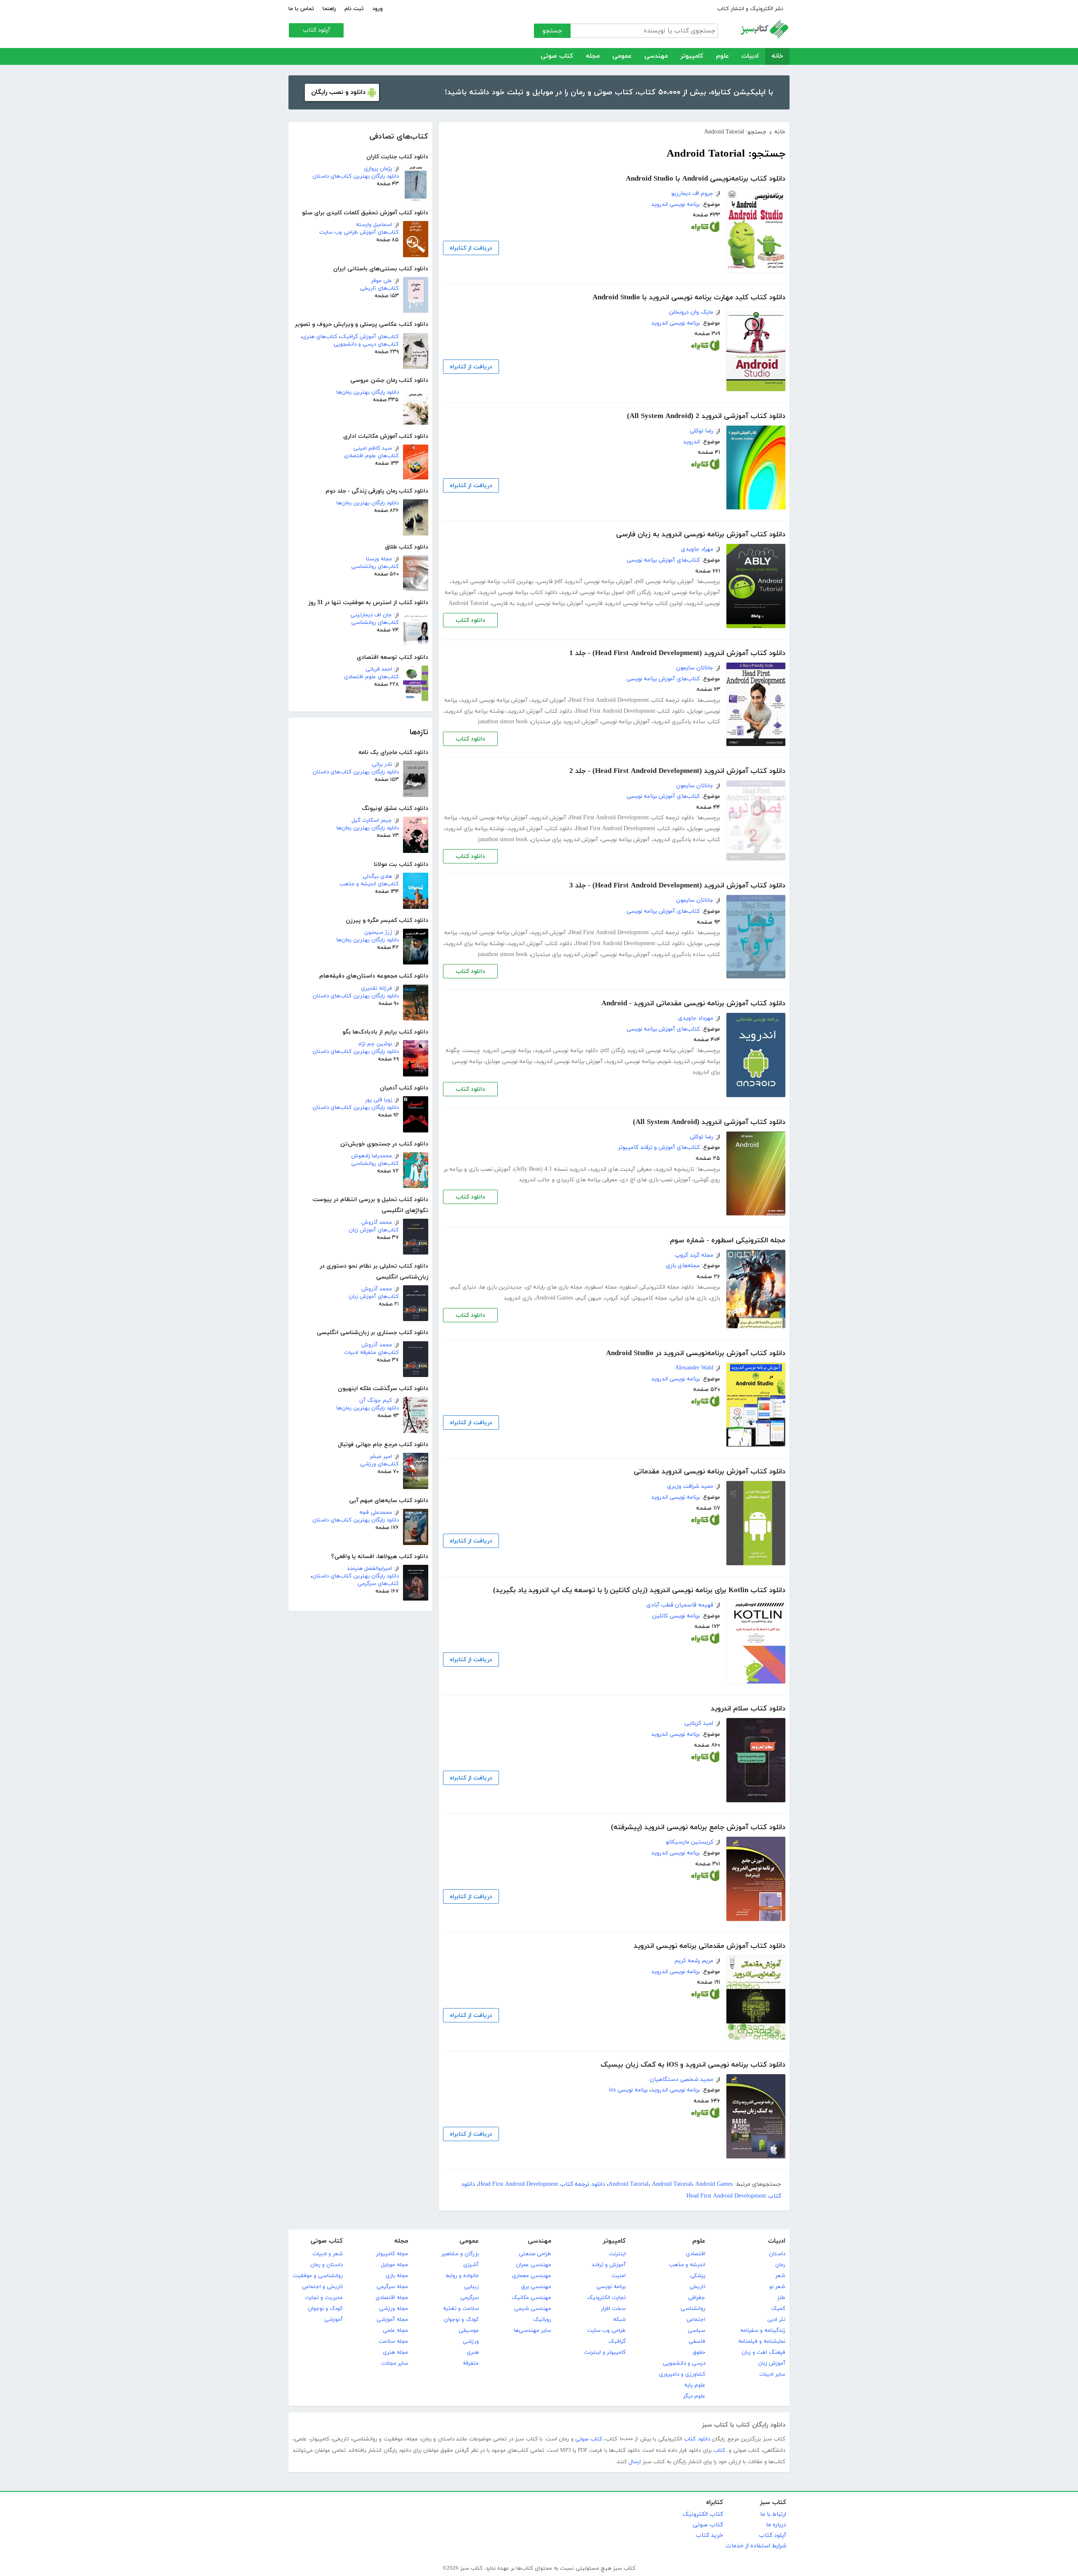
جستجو (552, 31)
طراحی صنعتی (535, 2254)
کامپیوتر (692, 56)
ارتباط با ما (773, 2514)
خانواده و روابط (462, 2276)
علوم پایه (695, 2385)
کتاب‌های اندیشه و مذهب (369, 884)
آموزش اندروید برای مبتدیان (564, 722)
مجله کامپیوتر (650, 1298)
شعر (780, 2276)
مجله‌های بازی (683, 1266)
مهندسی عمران (534, 2265)
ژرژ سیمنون (378, 932)
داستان (777, 2254)
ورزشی (471, 2342)
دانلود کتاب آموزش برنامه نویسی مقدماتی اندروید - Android (693, 1004)
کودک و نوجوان (461, 2320)
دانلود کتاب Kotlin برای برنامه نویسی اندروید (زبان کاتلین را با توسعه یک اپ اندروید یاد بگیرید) (639, 1590)
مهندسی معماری (532, 2276)
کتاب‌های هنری (320, 337)
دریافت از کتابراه (471, 248)
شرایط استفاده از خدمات (756, 2546)
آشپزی (471, 2265)
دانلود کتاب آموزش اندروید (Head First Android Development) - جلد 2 (677, 771)
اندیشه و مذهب (687, 2265)
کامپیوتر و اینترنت (605, 2352)
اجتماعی (696, 2320)
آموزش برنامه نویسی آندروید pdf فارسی (585, 582)
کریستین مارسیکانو (690, 1842)
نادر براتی (382, 765)
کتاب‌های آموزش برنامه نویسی (663, 560)
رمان (780, 2265)
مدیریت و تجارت (324, 2298)
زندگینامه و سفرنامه (763, 2331)
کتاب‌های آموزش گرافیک (370, 337)
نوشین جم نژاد (375, 1044)
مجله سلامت (393, 2342)
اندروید (691, 442)
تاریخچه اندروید (675, 1169)
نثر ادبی (776, 2320)
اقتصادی (696, 2254)
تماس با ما (301, 9)
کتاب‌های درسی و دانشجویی (366, 344)
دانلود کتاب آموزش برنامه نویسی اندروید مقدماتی (710, 1472)
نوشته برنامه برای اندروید (475, 711)
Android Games (554, 1298)
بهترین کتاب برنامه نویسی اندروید (492, 582)
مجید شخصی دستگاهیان (682, 2079)
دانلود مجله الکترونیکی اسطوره (657, 1287)
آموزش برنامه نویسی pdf (665, 582)
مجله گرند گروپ (694, 1255)
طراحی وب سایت (606, 2331)
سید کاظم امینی (373, 448)
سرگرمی (470, 2298)
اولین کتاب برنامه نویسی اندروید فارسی (635, 603)
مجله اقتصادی (392, 2298)
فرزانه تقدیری (376, 988)
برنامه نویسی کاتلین (676, 1616)
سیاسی (696, 2331)
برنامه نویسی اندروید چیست (497, 1051)
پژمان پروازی (378, 169)
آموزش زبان (772, 2363)
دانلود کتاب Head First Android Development (630, 711)
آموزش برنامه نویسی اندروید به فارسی (538, 603)
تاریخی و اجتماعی (322, 2287)
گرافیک (617, 2342)
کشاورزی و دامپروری (682, 2374)
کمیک (778, 2309)
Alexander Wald (694, 1368)
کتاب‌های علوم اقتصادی (371, 456)
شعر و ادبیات (328, 2254)
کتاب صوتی (557, 56)
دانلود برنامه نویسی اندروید (566, 1051)
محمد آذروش (377, 1223)
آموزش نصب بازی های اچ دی (656, 1180)
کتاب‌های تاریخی (379, 288)
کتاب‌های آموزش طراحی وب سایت (359, 232)
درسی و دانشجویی (684, 2363)
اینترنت (617, 2254)
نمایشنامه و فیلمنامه (762, 2342)
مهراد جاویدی (697, 549)
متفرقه (471, 2363)
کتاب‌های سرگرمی (378, 1584)
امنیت (619, 2276)
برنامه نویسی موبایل (509, 1062)
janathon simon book (503, 722)
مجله (593, 56)
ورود (378, 9)
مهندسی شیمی (533, 2309)
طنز (781, 2298)
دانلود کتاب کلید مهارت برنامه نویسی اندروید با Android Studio (689, 298)
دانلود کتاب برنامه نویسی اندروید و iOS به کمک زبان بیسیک (693, 2065)
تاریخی (697, 2287)
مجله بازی (397, 2276)
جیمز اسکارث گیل (372, 820)
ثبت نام (354, 9)
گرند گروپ (617, 1298)
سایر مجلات (395, 2363)
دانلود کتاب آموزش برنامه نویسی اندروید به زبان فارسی (701, 535)
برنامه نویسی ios (628, 2090)
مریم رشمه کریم (694, 1961)
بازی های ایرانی (688, 1298)
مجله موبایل (395, 2265)
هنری (473, 2352)
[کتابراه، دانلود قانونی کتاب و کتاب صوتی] (705, 229)
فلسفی (697, 2342)
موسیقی (469, 2331)
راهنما (329, 9)
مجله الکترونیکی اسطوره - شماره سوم (728, 1241)
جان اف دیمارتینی (371, 615)
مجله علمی (395, 2331)
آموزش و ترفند (609, 2265)
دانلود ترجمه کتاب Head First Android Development (632, 700)
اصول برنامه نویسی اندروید (592, 593)
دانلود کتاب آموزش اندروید (540, 711)
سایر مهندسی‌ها (532, 2331)
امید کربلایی (699, 1723)
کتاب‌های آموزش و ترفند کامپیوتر (659, 1147)
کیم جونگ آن (376, 1401)
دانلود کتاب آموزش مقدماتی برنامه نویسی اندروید (710, 1946)
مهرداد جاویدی (696, 1018)
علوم (722, 56)
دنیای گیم (464, 1287)
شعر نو (777, 2287)
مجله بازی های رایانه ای (554, 1287)
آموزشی (334, 2320)
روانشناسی (693, 2309)
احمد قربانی (379, 669)
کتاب (719, 2451)
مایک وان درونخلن (691, 312)
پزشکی (698, 2276)
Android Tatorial (468, 603)
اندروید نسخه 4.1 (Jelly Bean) (550, 1169)
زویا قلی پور (379, 1100)
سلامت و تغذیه (461, 2309)
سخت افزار (613, 2309)
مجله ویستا (379, 559)
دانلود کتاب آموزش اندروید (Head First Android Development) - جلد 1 (677, 653)
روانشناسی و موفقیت (318, 2276)
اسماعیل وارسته (374, 225)
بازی (715, 1298)
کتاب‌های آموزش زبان (374, 1230)
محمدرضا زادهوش (372, 1156)
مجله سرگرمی (392, 2287)
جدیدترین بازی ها (501, 1287)
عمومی (622, 56)
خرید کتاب (709, 2535)
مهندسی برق (536, 2287)
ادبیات (750, 56)
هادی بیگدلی (377, 876)
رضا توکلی (702, 431)
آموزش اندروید (548, 700)
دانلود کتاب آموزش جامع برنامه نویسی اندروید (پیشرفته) (698, 1827)
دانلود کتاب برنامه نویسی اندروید (518, 593)
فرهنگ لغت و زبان (763, 2352)
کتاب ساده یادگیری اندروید (687, 722)
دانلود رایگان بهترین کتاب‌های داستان (356, 176)
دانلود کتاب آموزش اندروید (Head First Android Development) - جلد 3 (677, 886)
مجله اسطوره (601, 1287)
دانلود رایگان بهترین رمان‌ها (368, 392)
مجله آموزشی (392, 2320)
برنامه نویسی (611, 2287)
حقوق (699, 2352)
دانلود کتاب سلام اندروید (748, 1709)
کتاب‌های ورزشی (379, 1464)
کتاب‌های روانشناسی (375, 567)
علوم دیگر (694, 2396)
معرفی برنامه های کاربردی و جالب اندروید (568, 1180)
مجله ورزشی (394, 2309)
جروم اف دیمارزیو (692, 193)
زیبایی (471, 2287)
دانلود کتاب (470, 620)
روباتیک (542, 2320)
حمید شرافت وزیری (690, 1486)
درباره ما (776, 2525)
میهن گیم (589, 1298)
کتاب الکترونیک (703, 2514)
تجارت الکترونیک (606, 2298)
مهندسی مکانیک (531, 2298)
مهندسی (656, 56)
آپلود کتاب (316, 30)
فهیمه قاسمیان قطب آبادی (680, 1605)
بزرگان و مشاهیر (460, 2254)
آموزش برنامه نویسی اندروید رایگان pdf (674, 593)
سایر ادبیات (772, 2374)
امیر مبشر (381, 1457)
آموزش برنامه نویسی (626, 722)
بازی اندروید (518, 1298)
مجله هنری (395, 2352)
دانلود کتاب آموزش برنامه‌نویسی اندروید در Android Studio (696, 1353)
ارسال (635, 2462)
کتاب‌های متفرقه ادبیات (371, 1353)
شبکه (619, 2320)
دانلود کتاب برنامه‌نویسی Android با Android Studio (706, 179)
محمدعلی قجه (376, 1513)
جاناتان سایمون (695, 668)
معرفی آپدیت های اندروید (621, 1169)
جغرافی (697, 2298)
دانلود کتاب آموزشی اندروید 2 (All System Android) (706, 416)
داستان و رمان (327, 2265)
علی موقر (382, 281)
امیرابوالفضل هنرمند (370, 1569)
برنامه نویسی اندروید (675, 204)
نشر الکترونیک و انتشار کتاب (750, 9)
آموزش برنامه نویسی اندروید (494, 700)
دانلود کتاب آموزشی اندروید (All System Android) (709, 1122)
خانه (777, 56)
